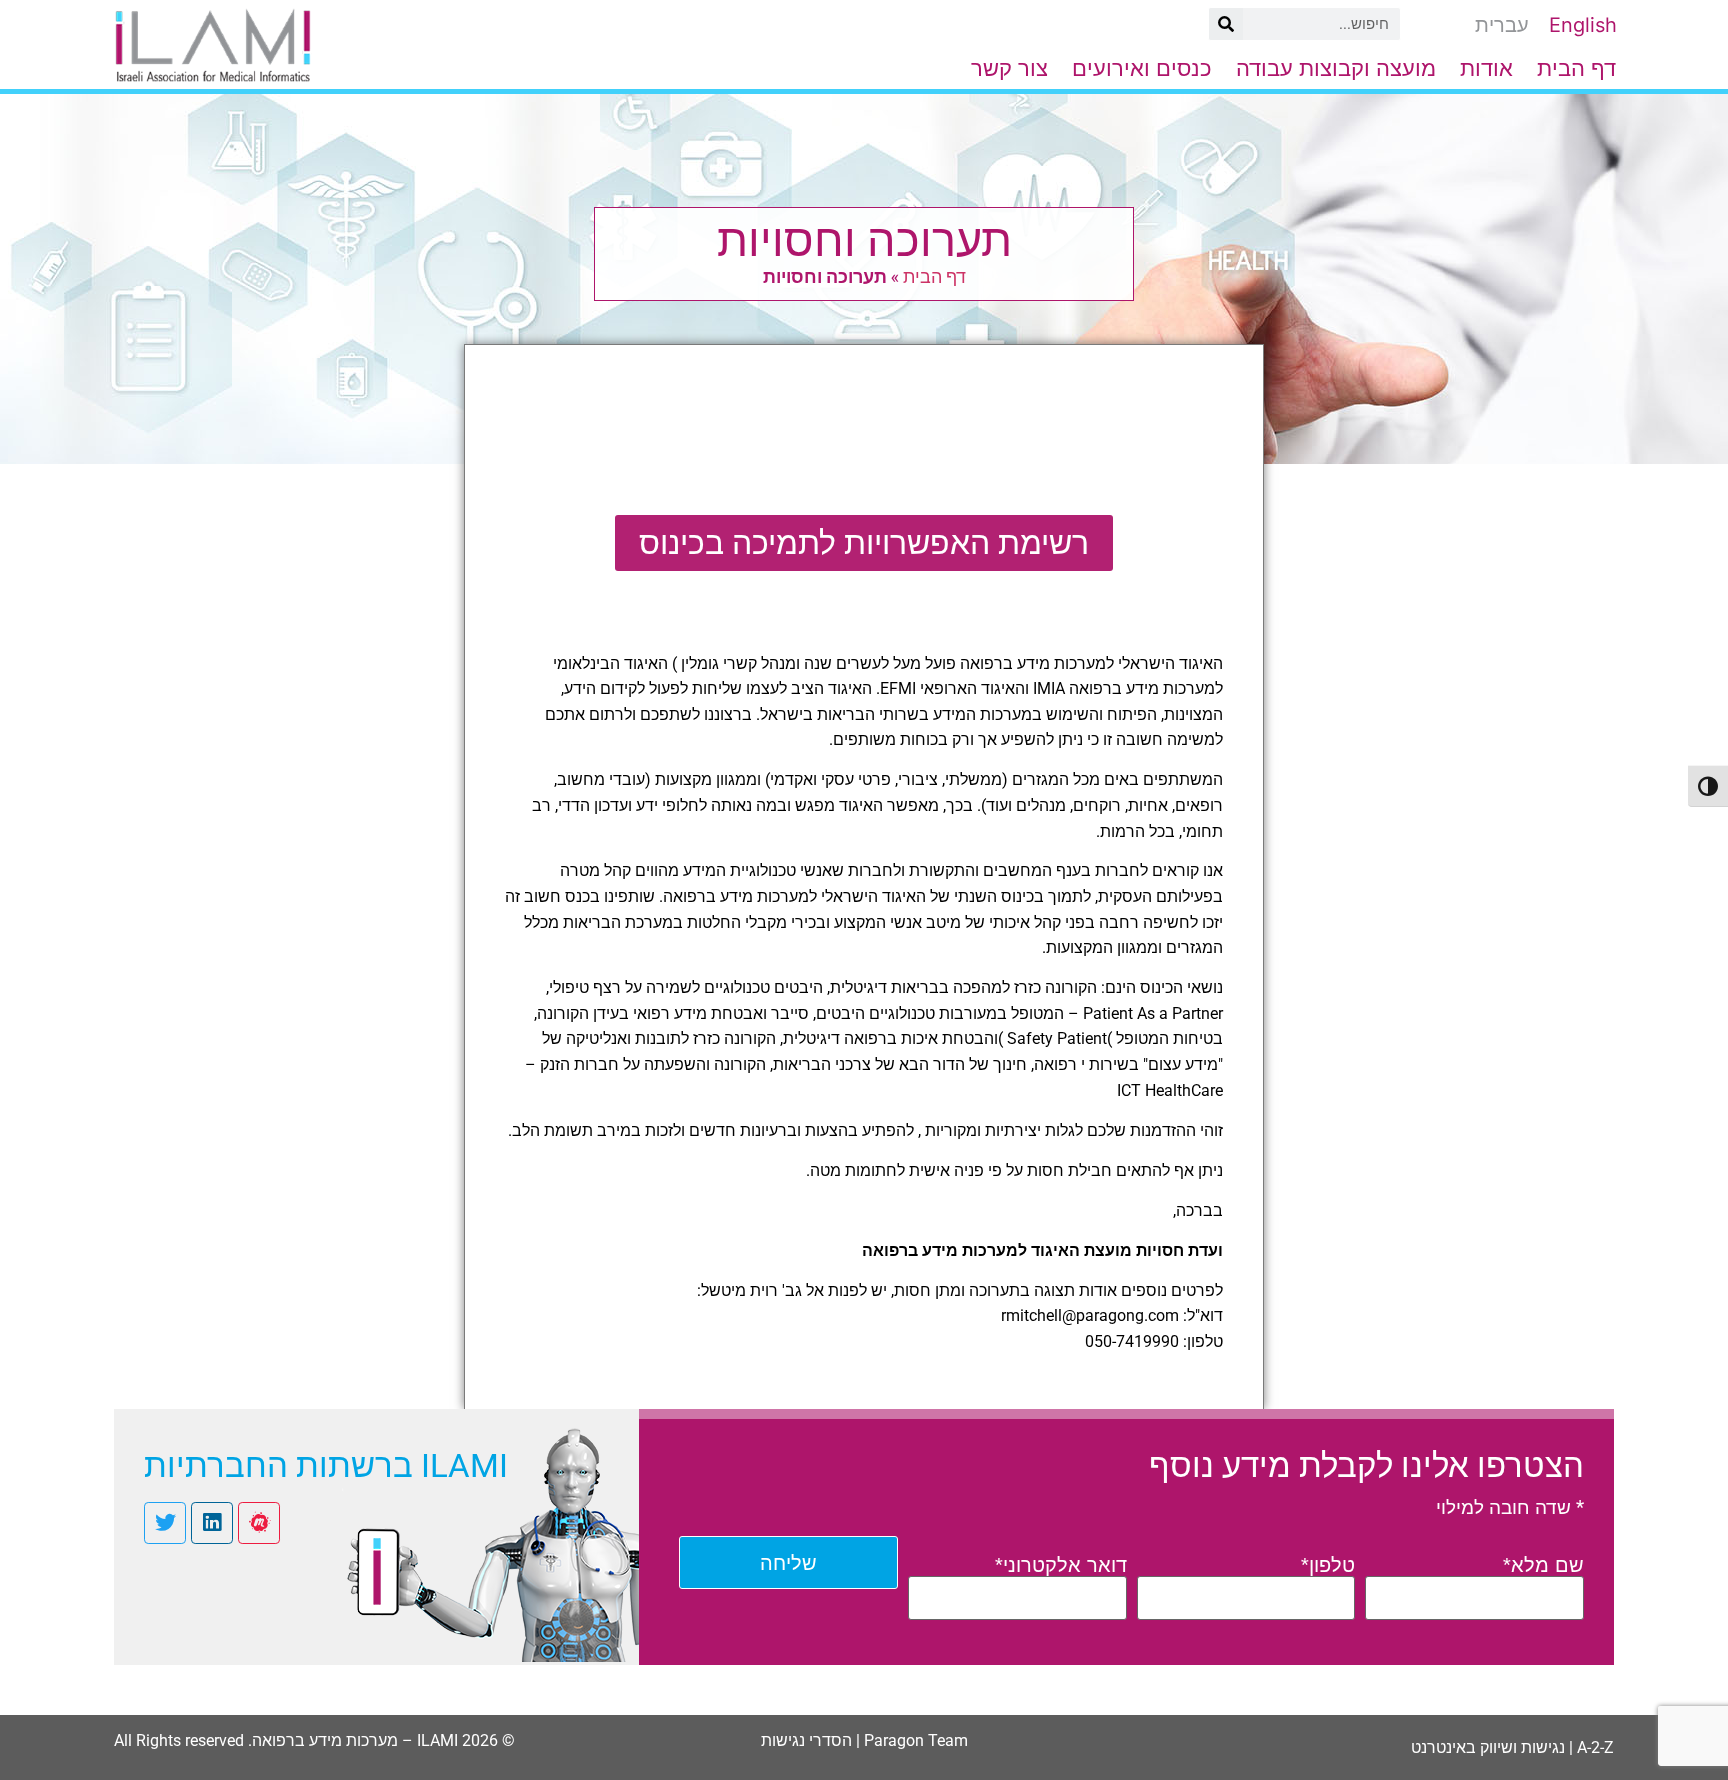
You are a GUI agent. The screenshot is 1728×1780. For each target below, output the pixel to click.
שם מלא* (1543, 1565)
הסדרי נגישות (806, 1740)
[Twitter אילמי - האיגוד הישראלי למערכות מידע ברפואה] (165, 1523)
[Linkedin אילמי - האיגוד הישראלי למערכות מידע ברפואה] (212, 1523)
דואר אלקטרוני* (1061, 1565)
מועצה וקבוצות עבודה (1336, 68)
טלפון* (1328, 1565)
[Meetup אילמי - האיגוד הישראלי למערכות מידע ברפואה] (259, 1523)
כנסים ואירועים (1142, 68)
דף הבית (1576, 68)
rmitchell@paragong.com (1090, 1315)
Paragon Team (916, 1740)
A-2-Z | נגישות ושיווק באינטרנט (1512, 1747)
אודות (1486, 68)
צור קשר (1009, 68)
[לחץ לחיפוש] (1226, 24)
